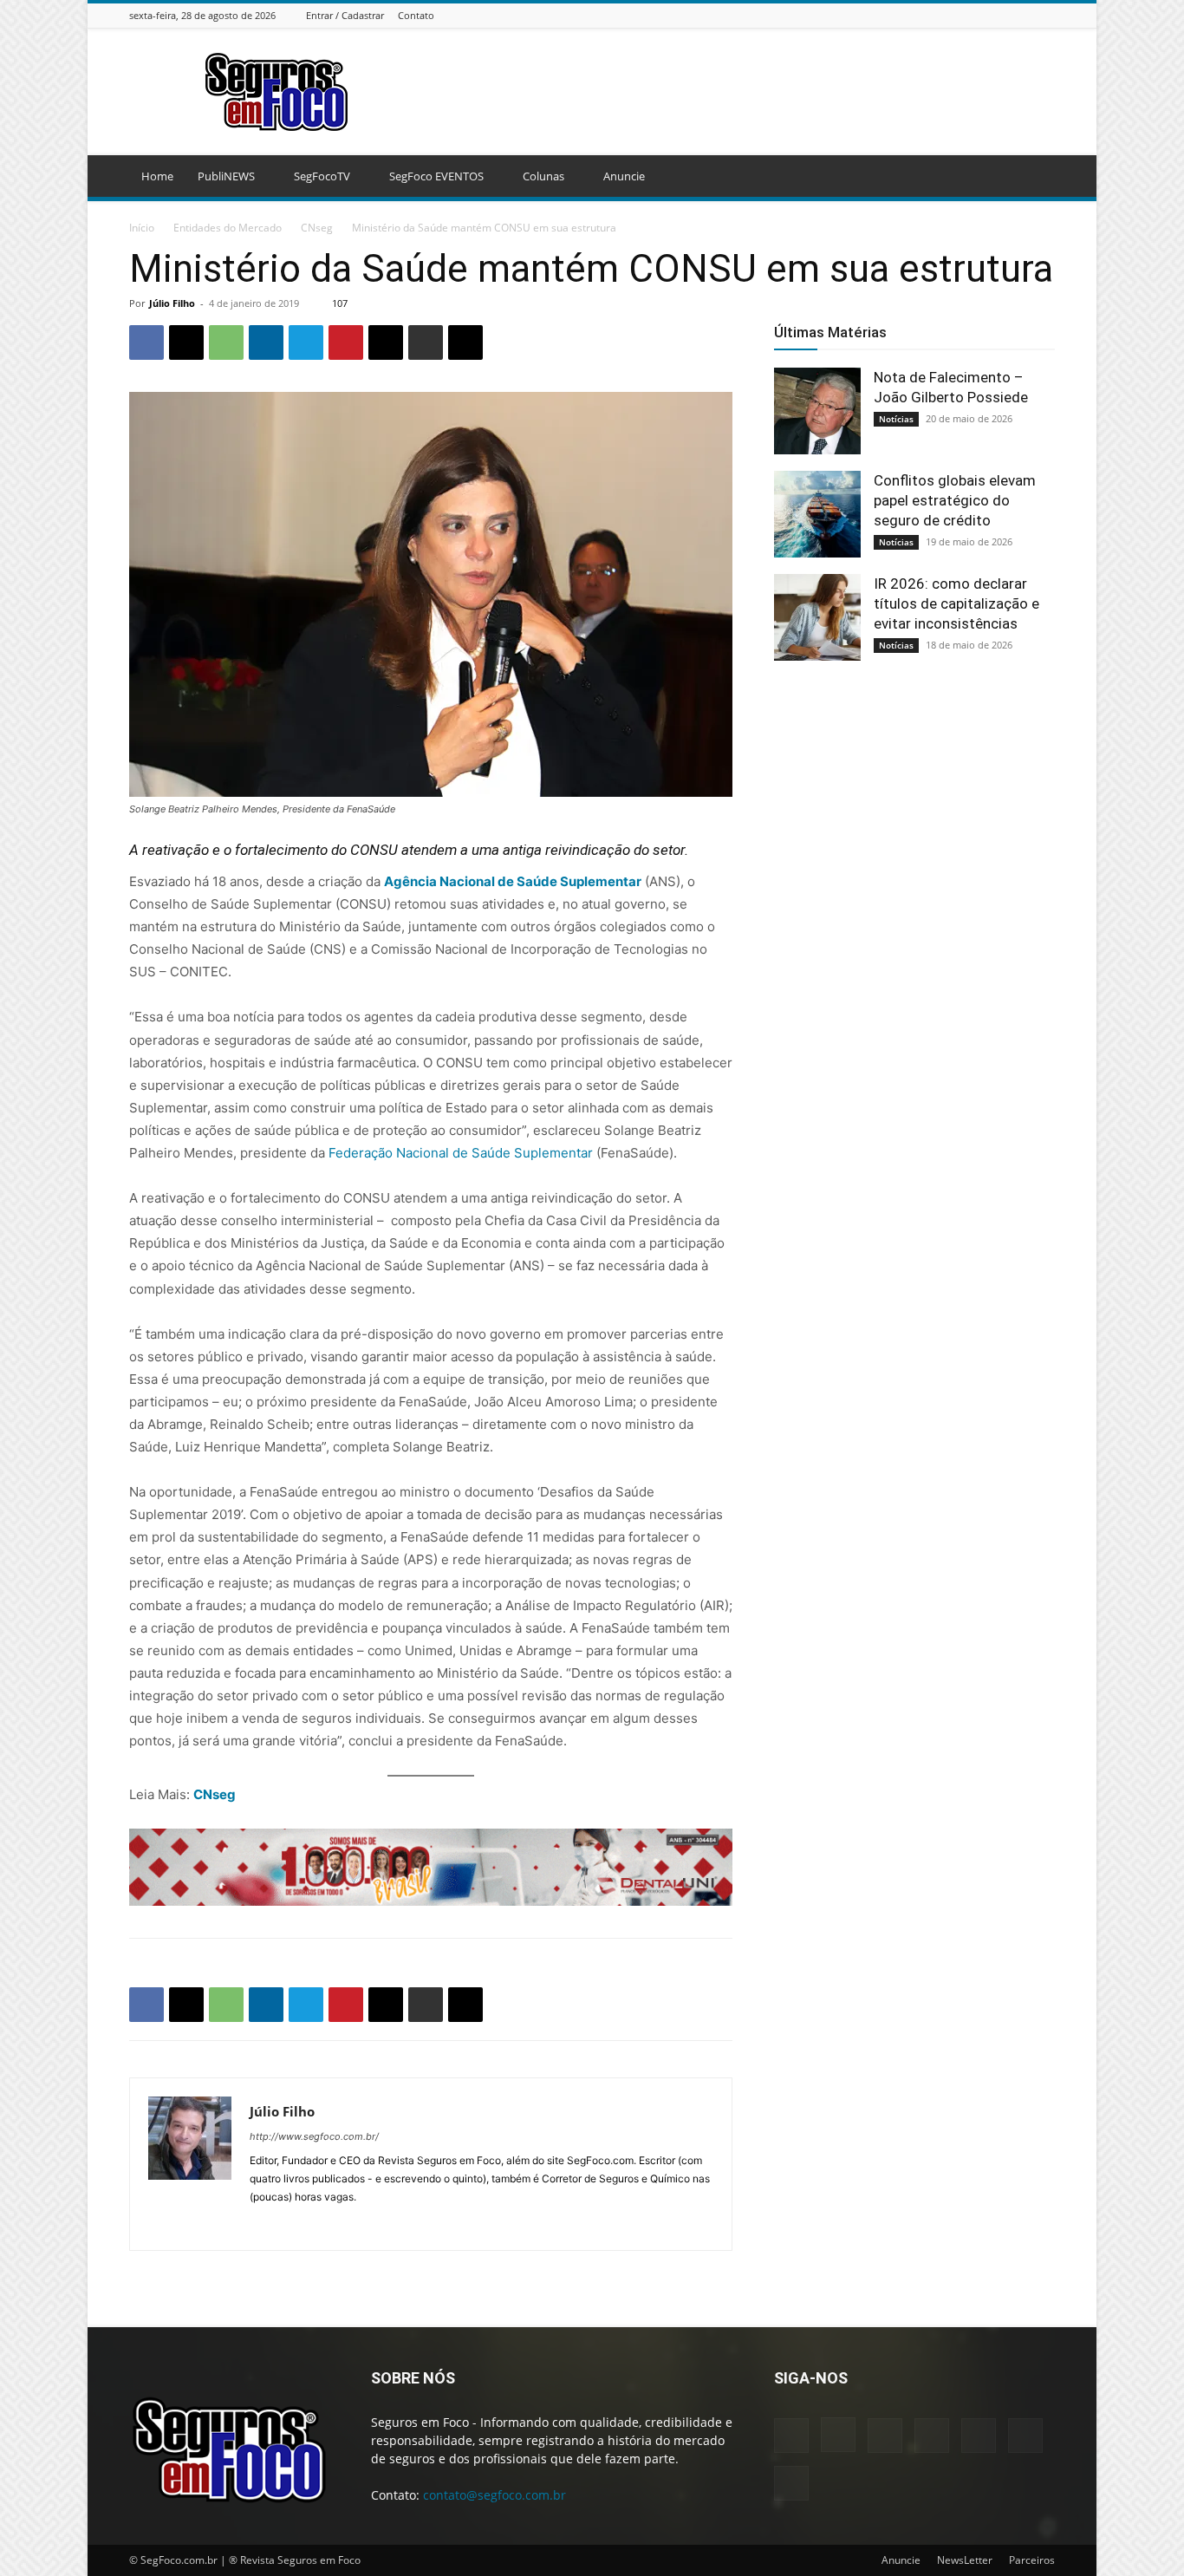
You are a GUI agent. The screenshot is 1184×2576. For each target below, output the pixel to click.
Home (157, 176)
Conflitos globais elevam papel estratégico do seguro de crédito (955, 500)
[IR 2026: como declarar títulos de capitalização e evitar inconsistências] (817, 617)
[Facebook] (915, 15)
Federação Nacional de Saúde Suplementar (461, 1153)
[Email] (386, 342)
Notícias (896, 419)
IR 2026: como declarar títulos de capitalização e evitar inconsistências (956, 603)
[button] (1034, 177)
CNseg (317, 228)
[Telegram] (306, 342)
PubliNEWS (226, 176)
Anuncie (624, 176)
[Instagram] (937, 15)
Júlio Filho (172, 303)
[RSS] (1002, 15)
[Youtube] (1045, 15)
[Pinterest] (346, 342)
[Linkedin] (959, 15)
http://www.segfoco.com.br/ (314, 2136)
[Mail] (980, 15)
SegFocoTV (322, 176)
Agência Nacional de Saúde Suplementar (513, 881)
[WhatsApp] (226, 342)
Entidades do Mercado (228, 228)
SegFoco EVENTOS (436, 176)
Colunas (543, 176)
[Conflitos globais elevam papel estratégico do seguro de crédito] (817, 514)
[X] (1024, 15)
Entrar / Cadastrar (345, 15)
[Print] (426, 342)
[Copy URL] (465, 342)
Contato (416, 15)
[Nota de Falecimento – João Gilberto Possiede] (817, 411)
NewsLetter (965, 2560)
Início (142, 228)
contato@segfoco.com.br (494, 2495)
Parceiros (1032, 2560)
